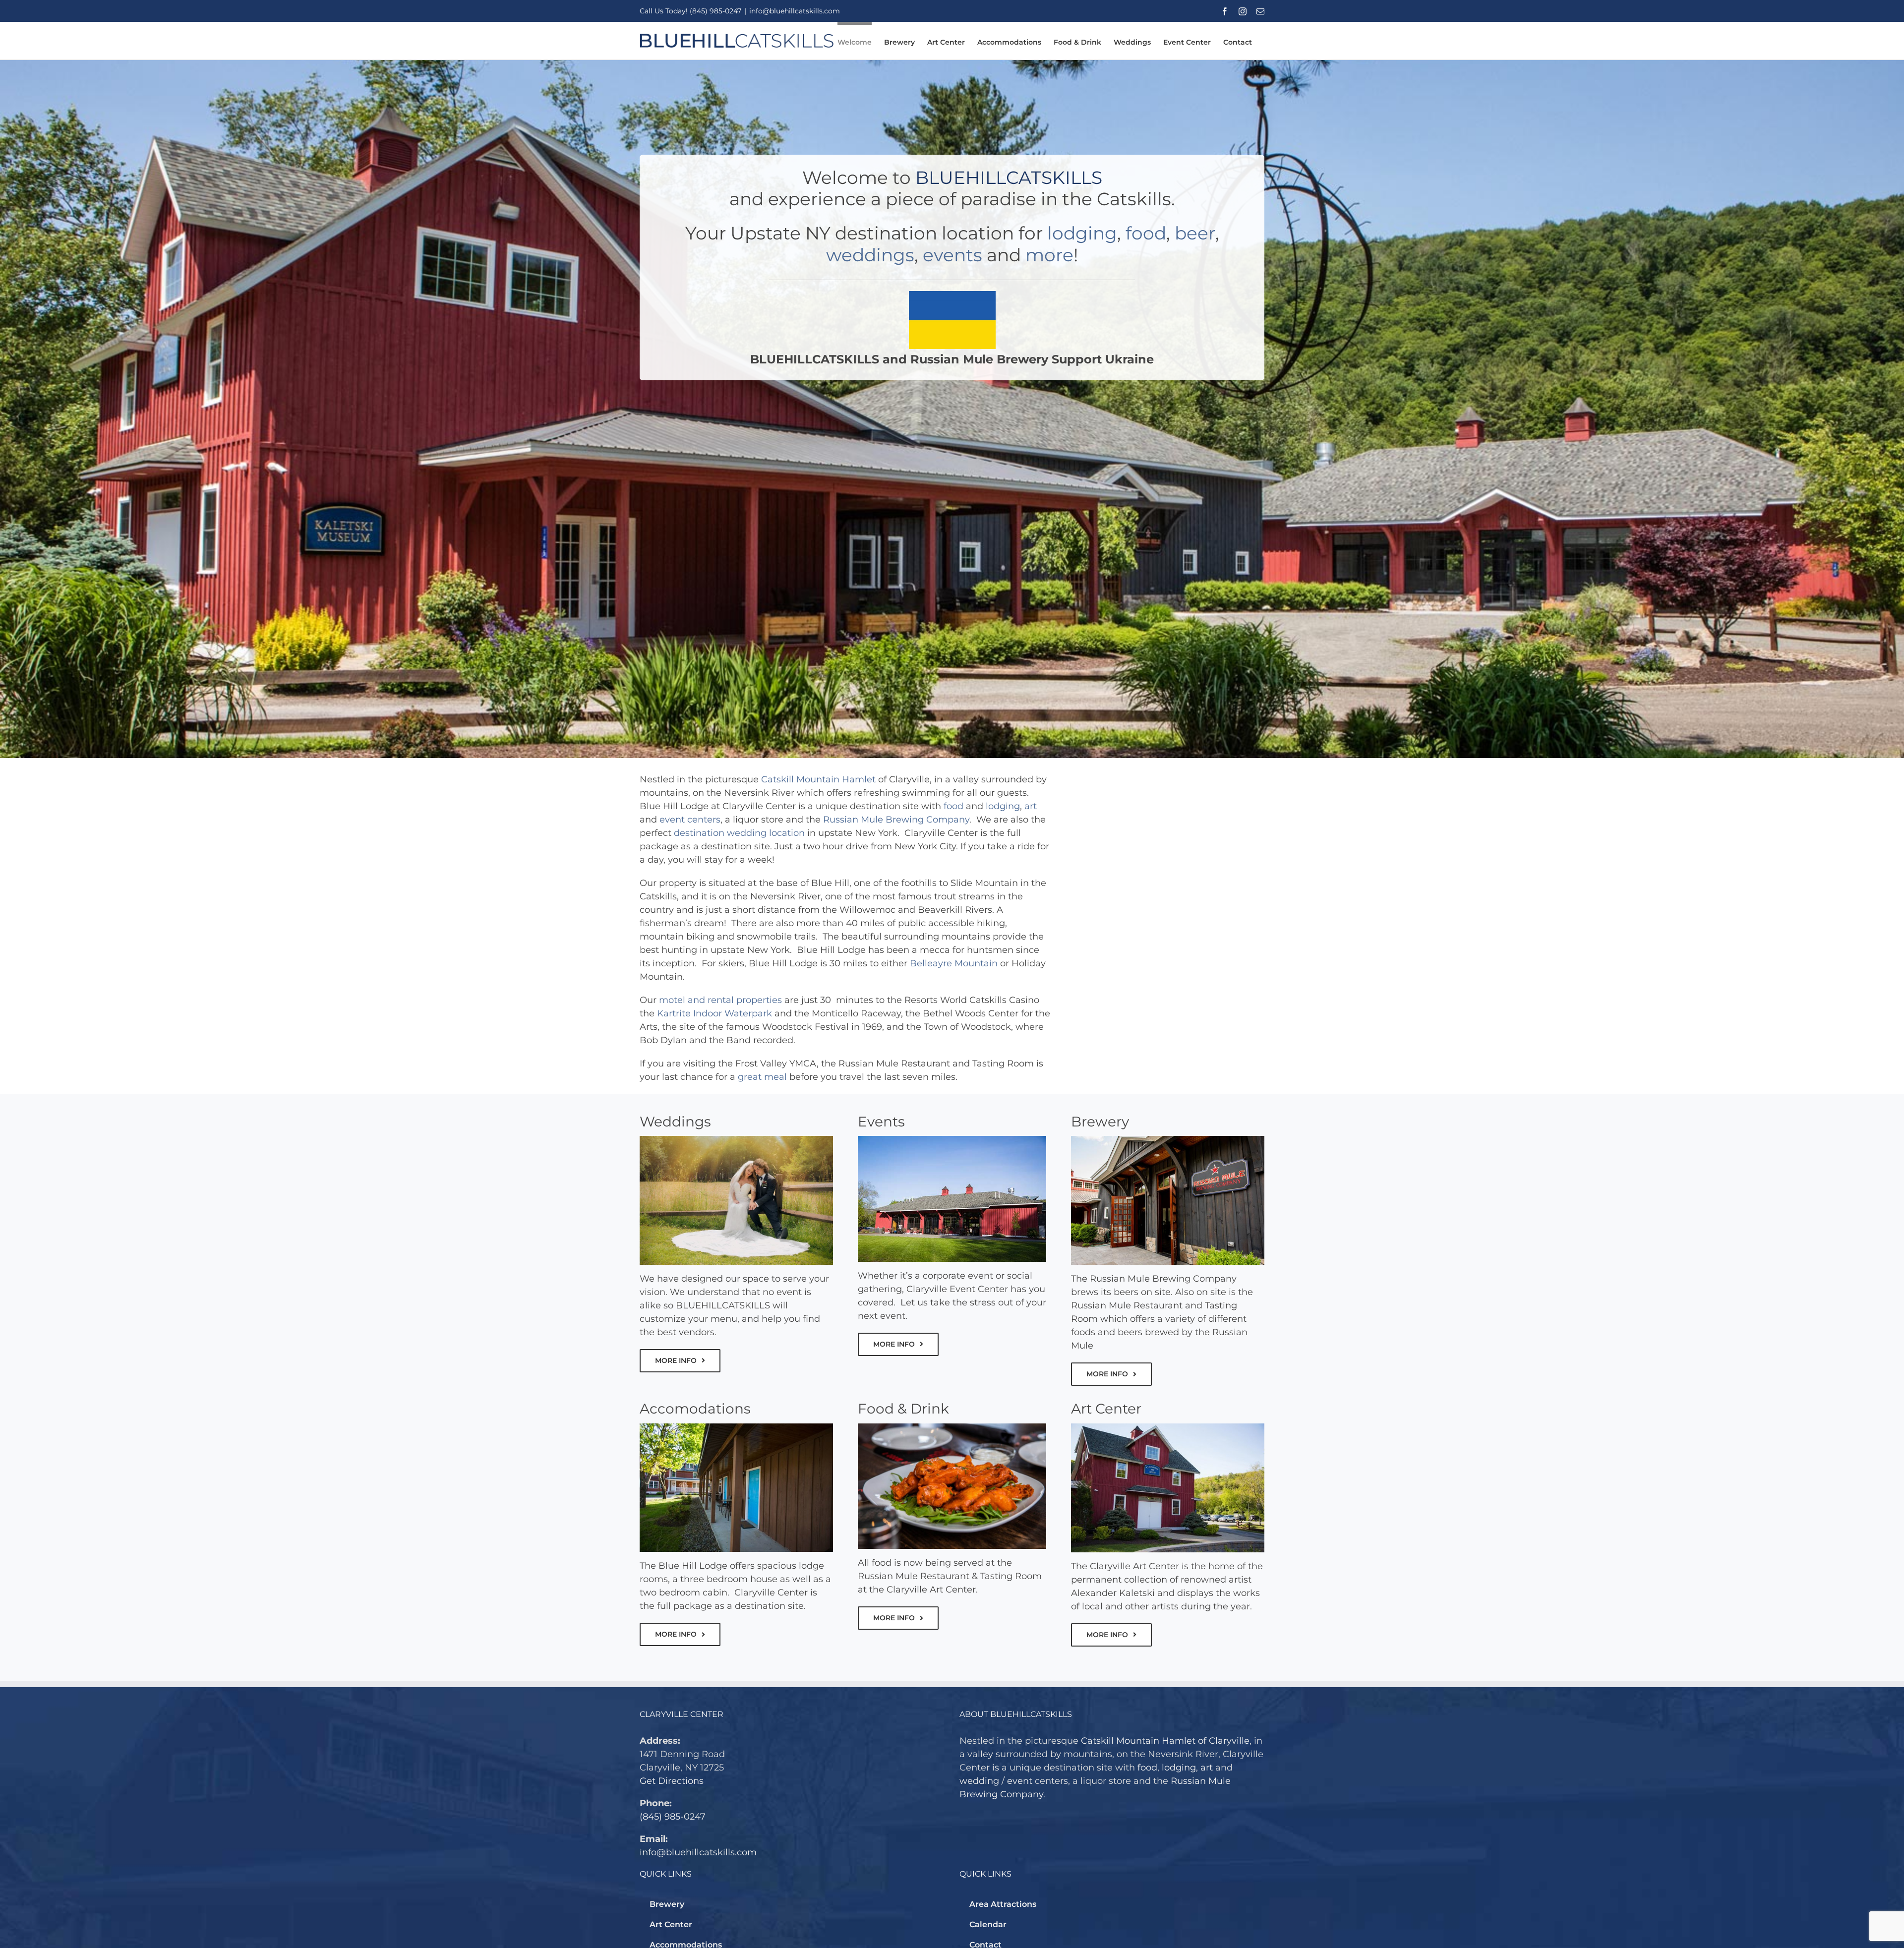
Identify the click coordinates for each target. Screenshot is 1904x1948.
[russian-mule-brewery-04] (952, 1428)
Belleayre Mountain (954, 963)
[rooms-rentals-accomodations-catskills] (736, 1428)
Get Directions (672, 1781)
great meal (762, 1077)
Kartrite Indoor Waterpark (714, 1013)
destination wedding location (739, 833)
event (1020, 1781)
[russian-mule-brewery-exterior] (1168, 1140)
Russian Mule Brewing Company (896, 820)
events (952, 255)
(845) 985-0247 (673, 1817)
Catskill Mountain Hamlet (818, 779)
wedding (979, 1781)
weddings (870, 255)
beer (1195, 233)
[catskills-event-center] (952, 1140)
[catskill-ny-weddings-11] (736, 1140)
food (1146, 233)
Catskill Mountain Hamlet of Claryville (1165, 1741)
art (1031, 806)
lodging (1082, 233)
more (1049, 255)
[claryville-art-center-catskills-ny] (1168, 1428)
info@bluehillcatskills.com (795, 11)
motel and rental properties (720, 1000)
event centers (690, 820)
